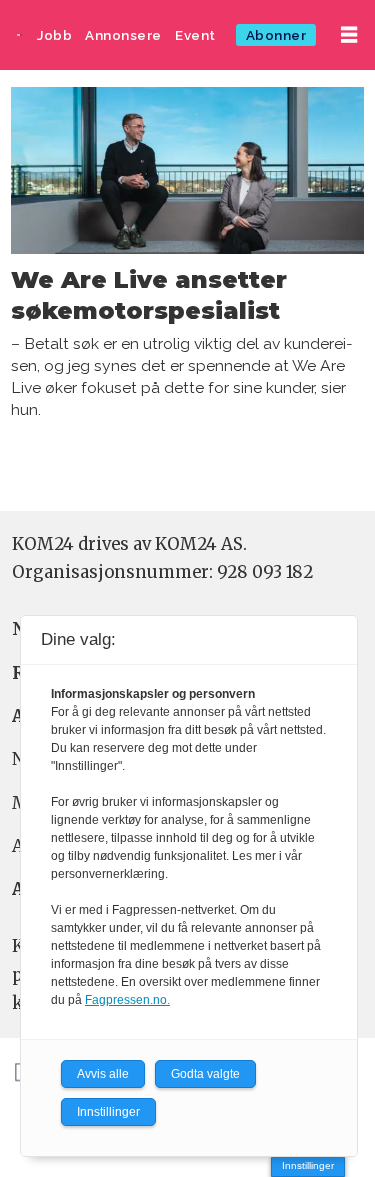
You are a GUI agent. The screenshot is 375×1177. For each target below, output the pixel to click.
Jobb (54, 35)
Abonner (276, 35)
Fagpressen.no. (127, 1000)
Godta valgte (205, 1074)
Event (195, 35)
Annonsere (123, 35)
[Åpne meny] (349, 35)
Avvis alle (103, 1074)
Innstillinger (308, 1165)
